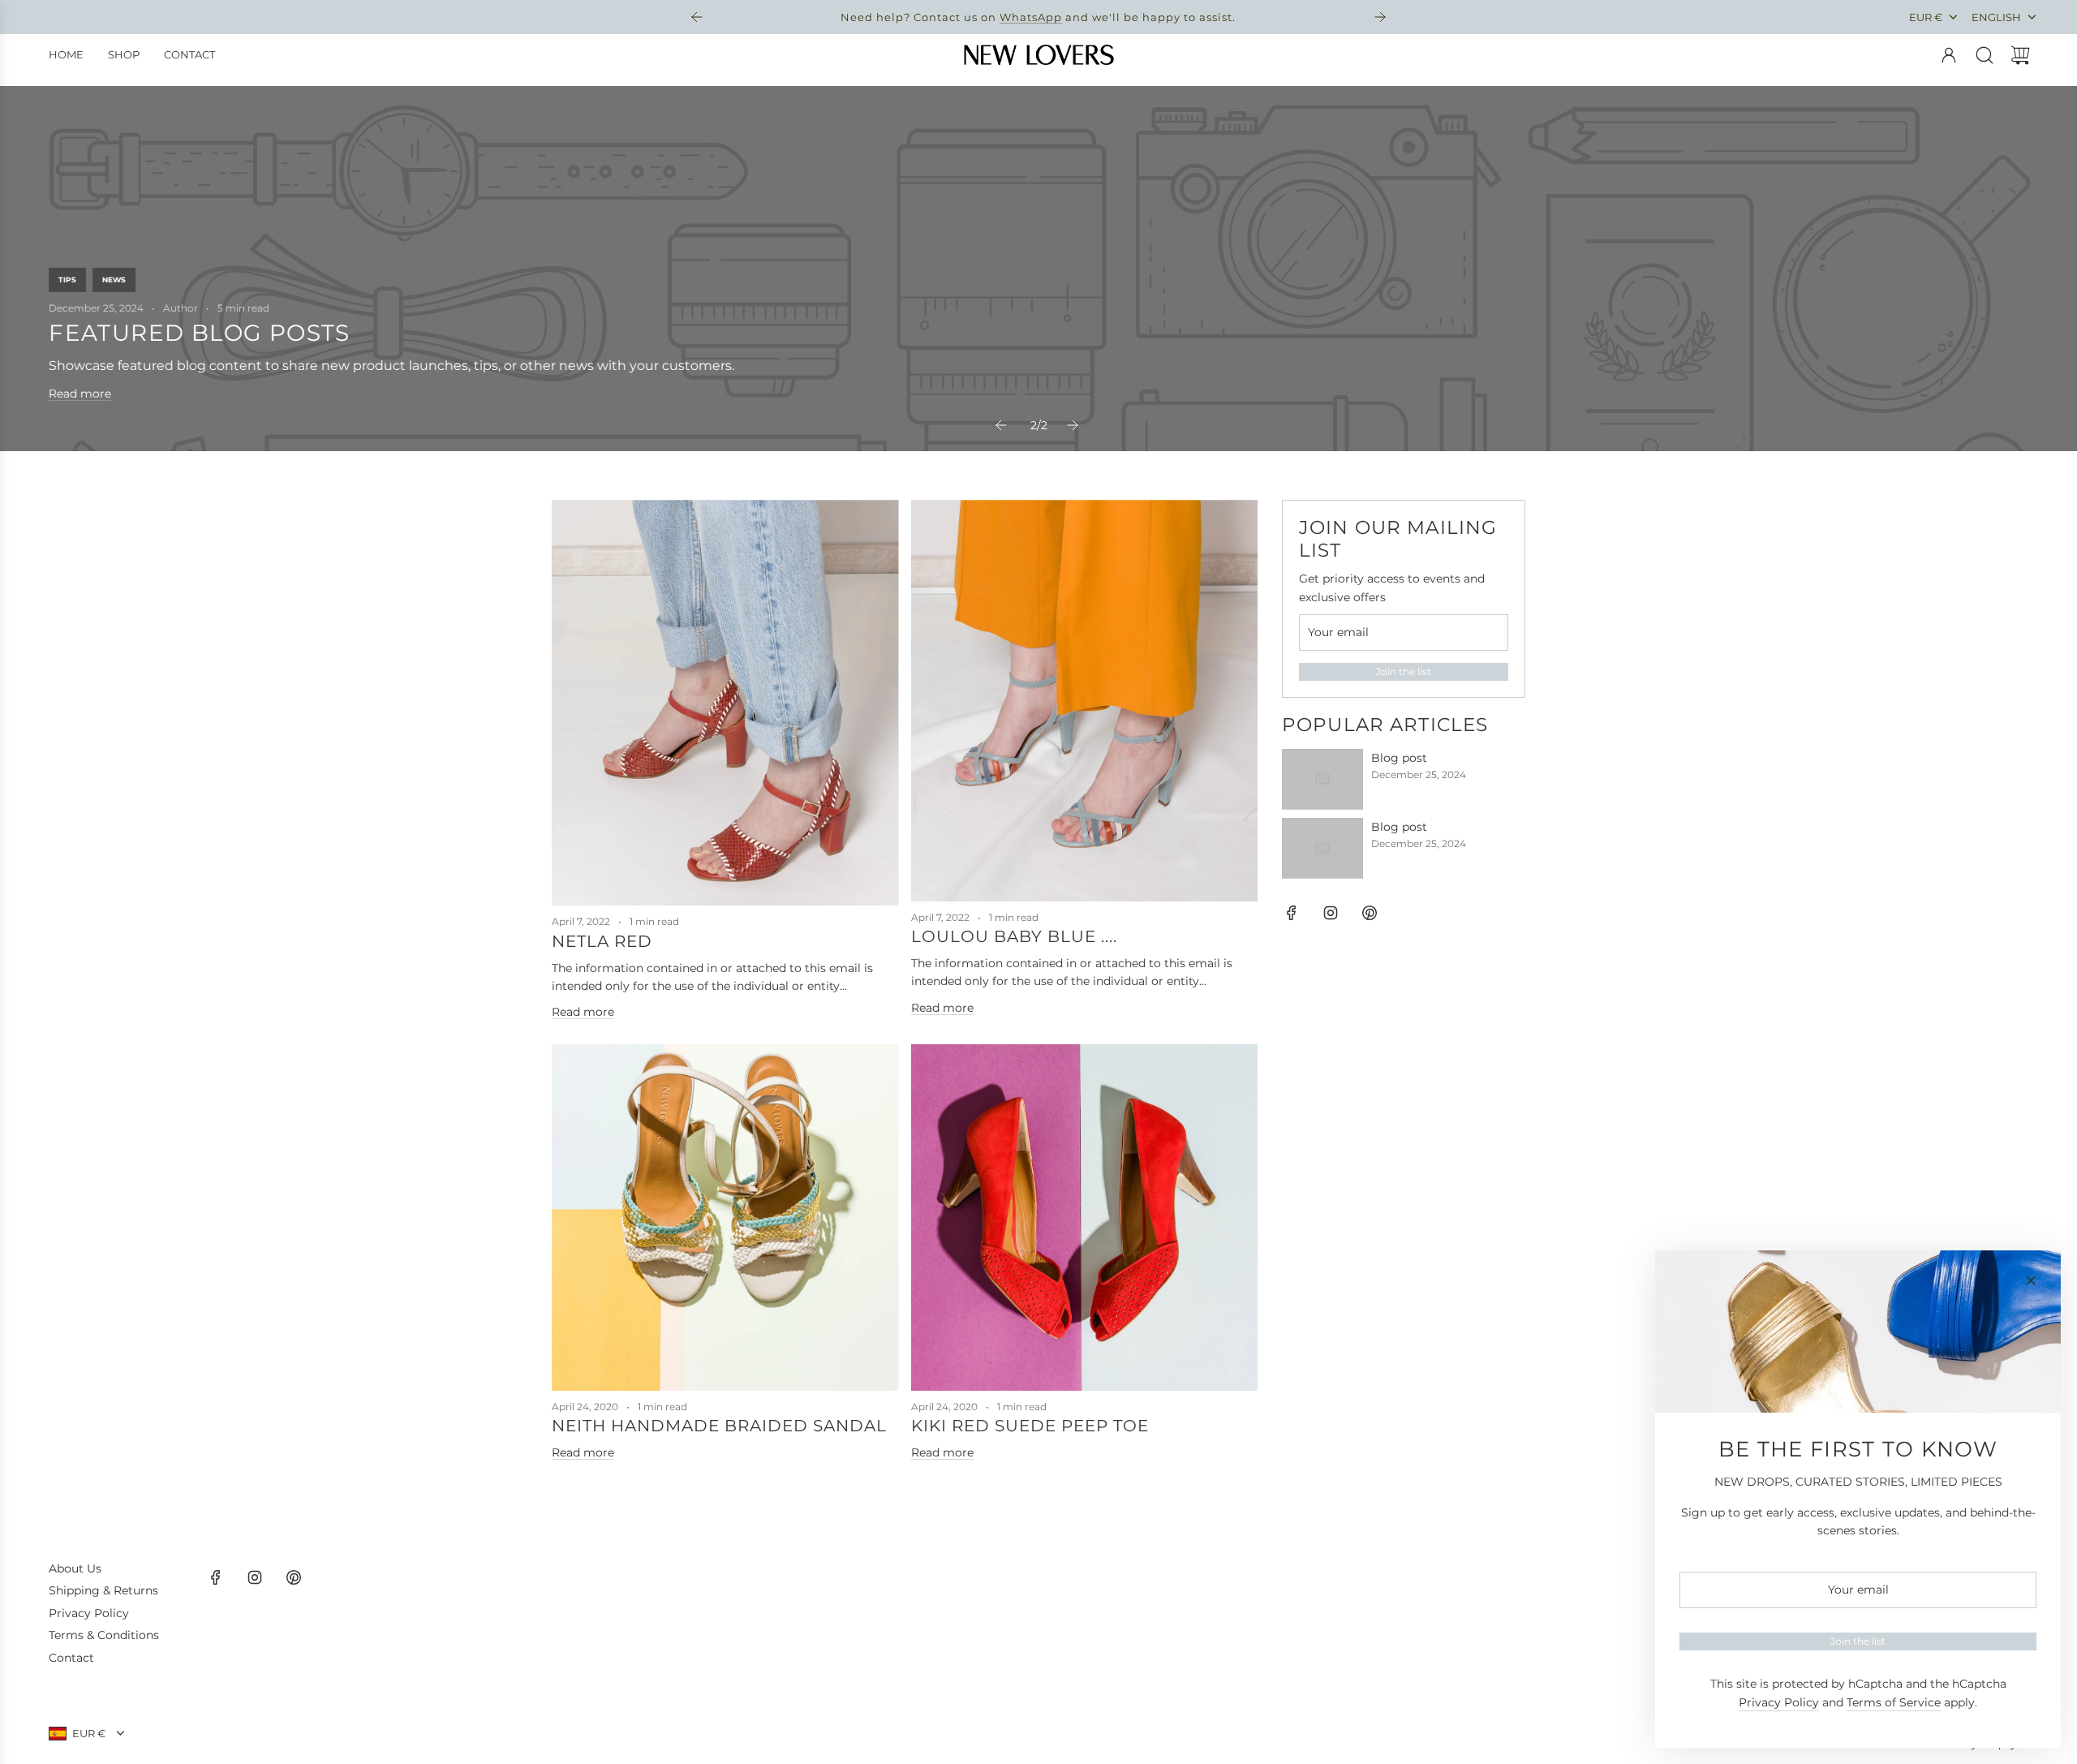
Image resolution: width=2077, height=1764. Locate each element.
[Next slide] (1380, 17)
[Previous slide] (697, 17)
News (114, 280)
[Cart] (2020, 55)
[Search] (1985, 55)
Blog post (1399, 758)
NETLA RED (602, 941)
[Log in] (1949, 55)
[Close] (2031, 1280)
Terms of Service (1894, 1702)
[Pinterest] (1370, 913)
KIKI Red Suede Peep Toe (1030, 1426)
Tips (67, 280)
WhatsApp (1031, 17)
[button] (1003, 425)
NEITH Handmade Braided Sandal (719, 1426)
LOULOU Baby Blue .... (1014, 936)
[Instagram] (1331, 913)
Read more (80, 394)
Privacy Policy (1779, 1702)
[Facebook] (1292, 913)
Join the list (1404, 671)
